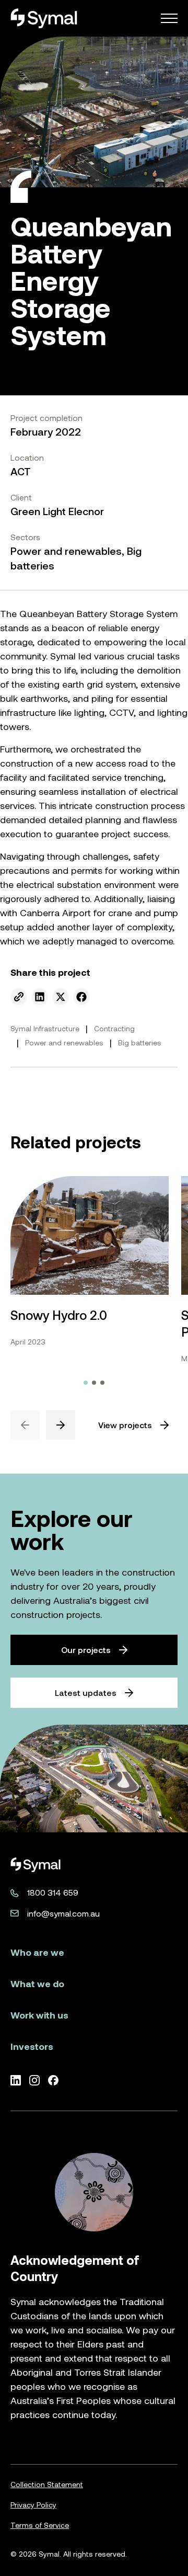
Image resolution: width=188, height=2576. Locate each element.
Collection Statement (47, 2484)
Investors (32, 2047)
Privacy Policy (33, 2505)
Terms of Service (40, 2525)
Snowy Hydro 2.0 (59, 1315)
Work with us (39, 2015)
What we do (37, 1984)
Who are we (37, 1952)
